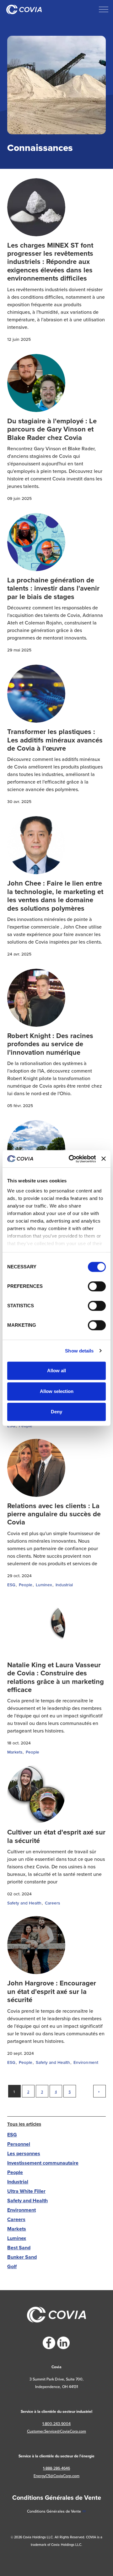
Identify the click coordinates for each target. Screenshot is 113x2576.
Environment (86, 2062)
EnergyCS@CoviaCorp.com (56, 2476)
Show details (79, 1351)
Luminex (44, 1585)
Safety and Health (24, 1903)
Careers (52, 1903)
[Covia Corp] (24, 9)
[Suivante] (100, 2091)
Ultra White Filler (26, 2191)
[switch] (97, 1286)
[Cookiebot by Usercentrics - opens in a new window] (71, 1159)
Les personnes (24, 2153)
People (26, 1585)
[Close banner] (104, 1159)
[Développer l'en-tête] (104, 9)
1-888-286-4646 (56, 2468)
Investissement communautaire (43, 2163)
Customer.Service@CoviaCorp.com (56, 2431)
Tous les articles (24, 2124)
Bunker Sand (22, 2257)
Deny (56, 1412)
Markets (15, 1752)
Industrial (64, 1585)
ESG (11, 1585)
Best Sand (19, 2248)
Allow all (56, 1371)
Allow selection (57, 1391)
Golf (12, 2266)
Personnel (19, 2144)
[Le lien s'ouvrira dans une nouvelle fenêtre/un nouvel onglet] (49, 2343)
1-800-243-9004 (56, 2424)
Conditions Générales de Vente (54, 2511)
